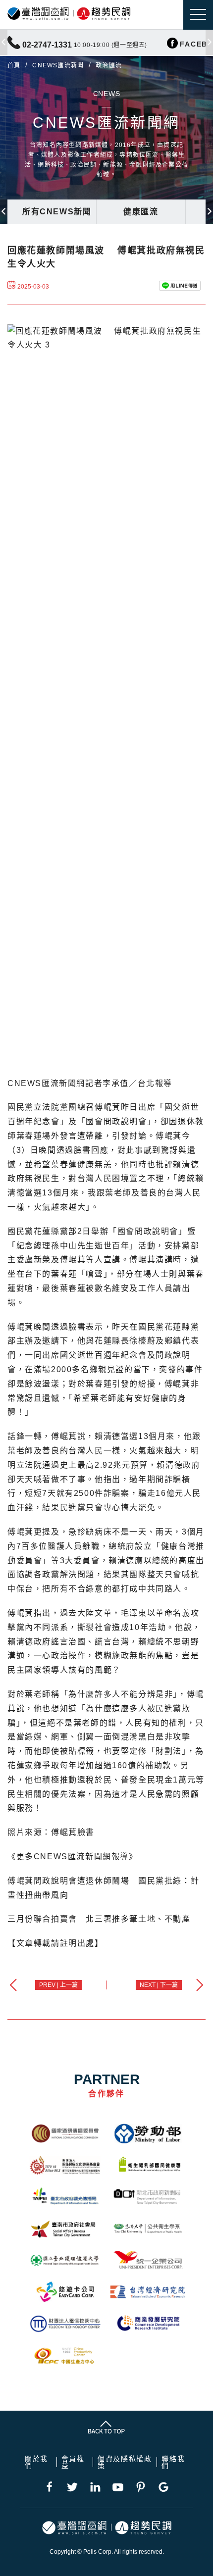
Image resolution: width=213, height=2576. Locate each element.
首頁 (14, 65)
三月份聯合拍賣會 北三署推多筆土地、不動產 (99, 1919)
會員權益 (73, 2462)
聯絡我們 (173, 2462)
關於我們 (36, 2462)
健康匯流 (141, 212)
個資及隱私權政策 (125, 2462)
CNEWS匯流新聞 (58, 65)
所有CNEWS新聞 (57, 212)
